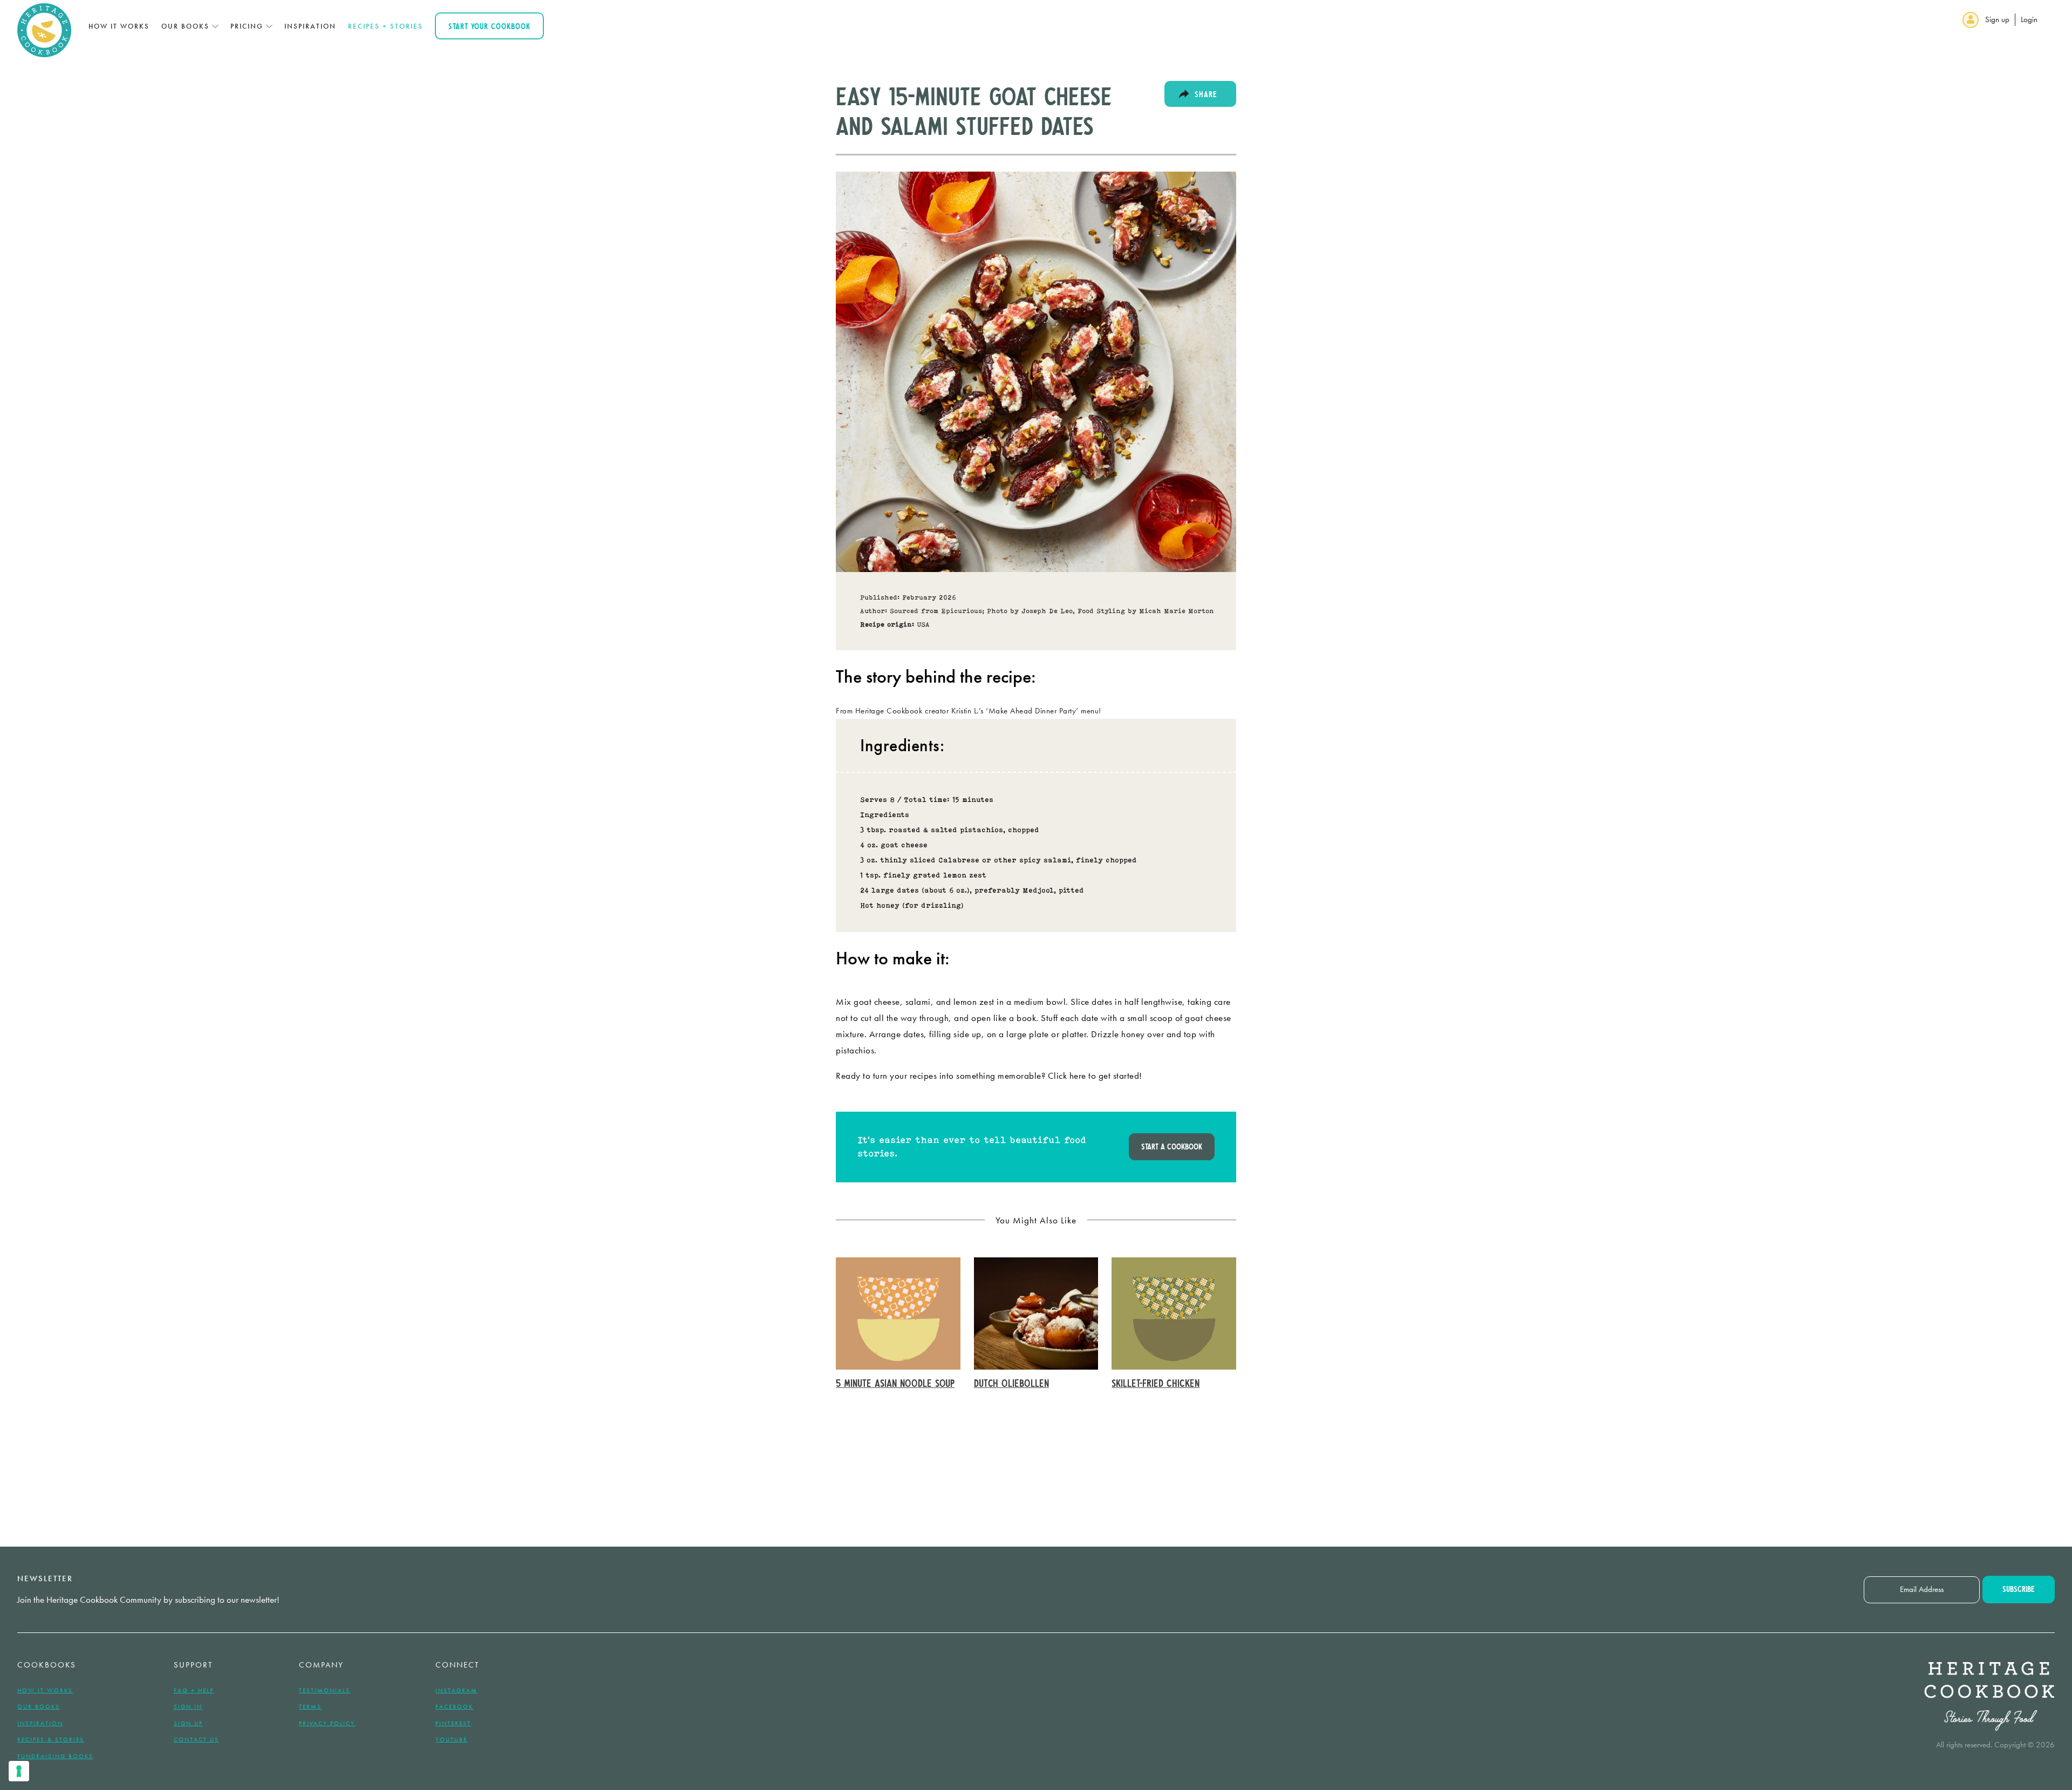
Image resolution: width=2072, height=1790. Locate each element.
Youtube (451, 1739)
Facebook (454, 1706)
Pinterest (453, 1723)
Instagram (456, 1690)
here (1078, 1076)
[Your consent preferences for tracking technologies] (19, 1771)
